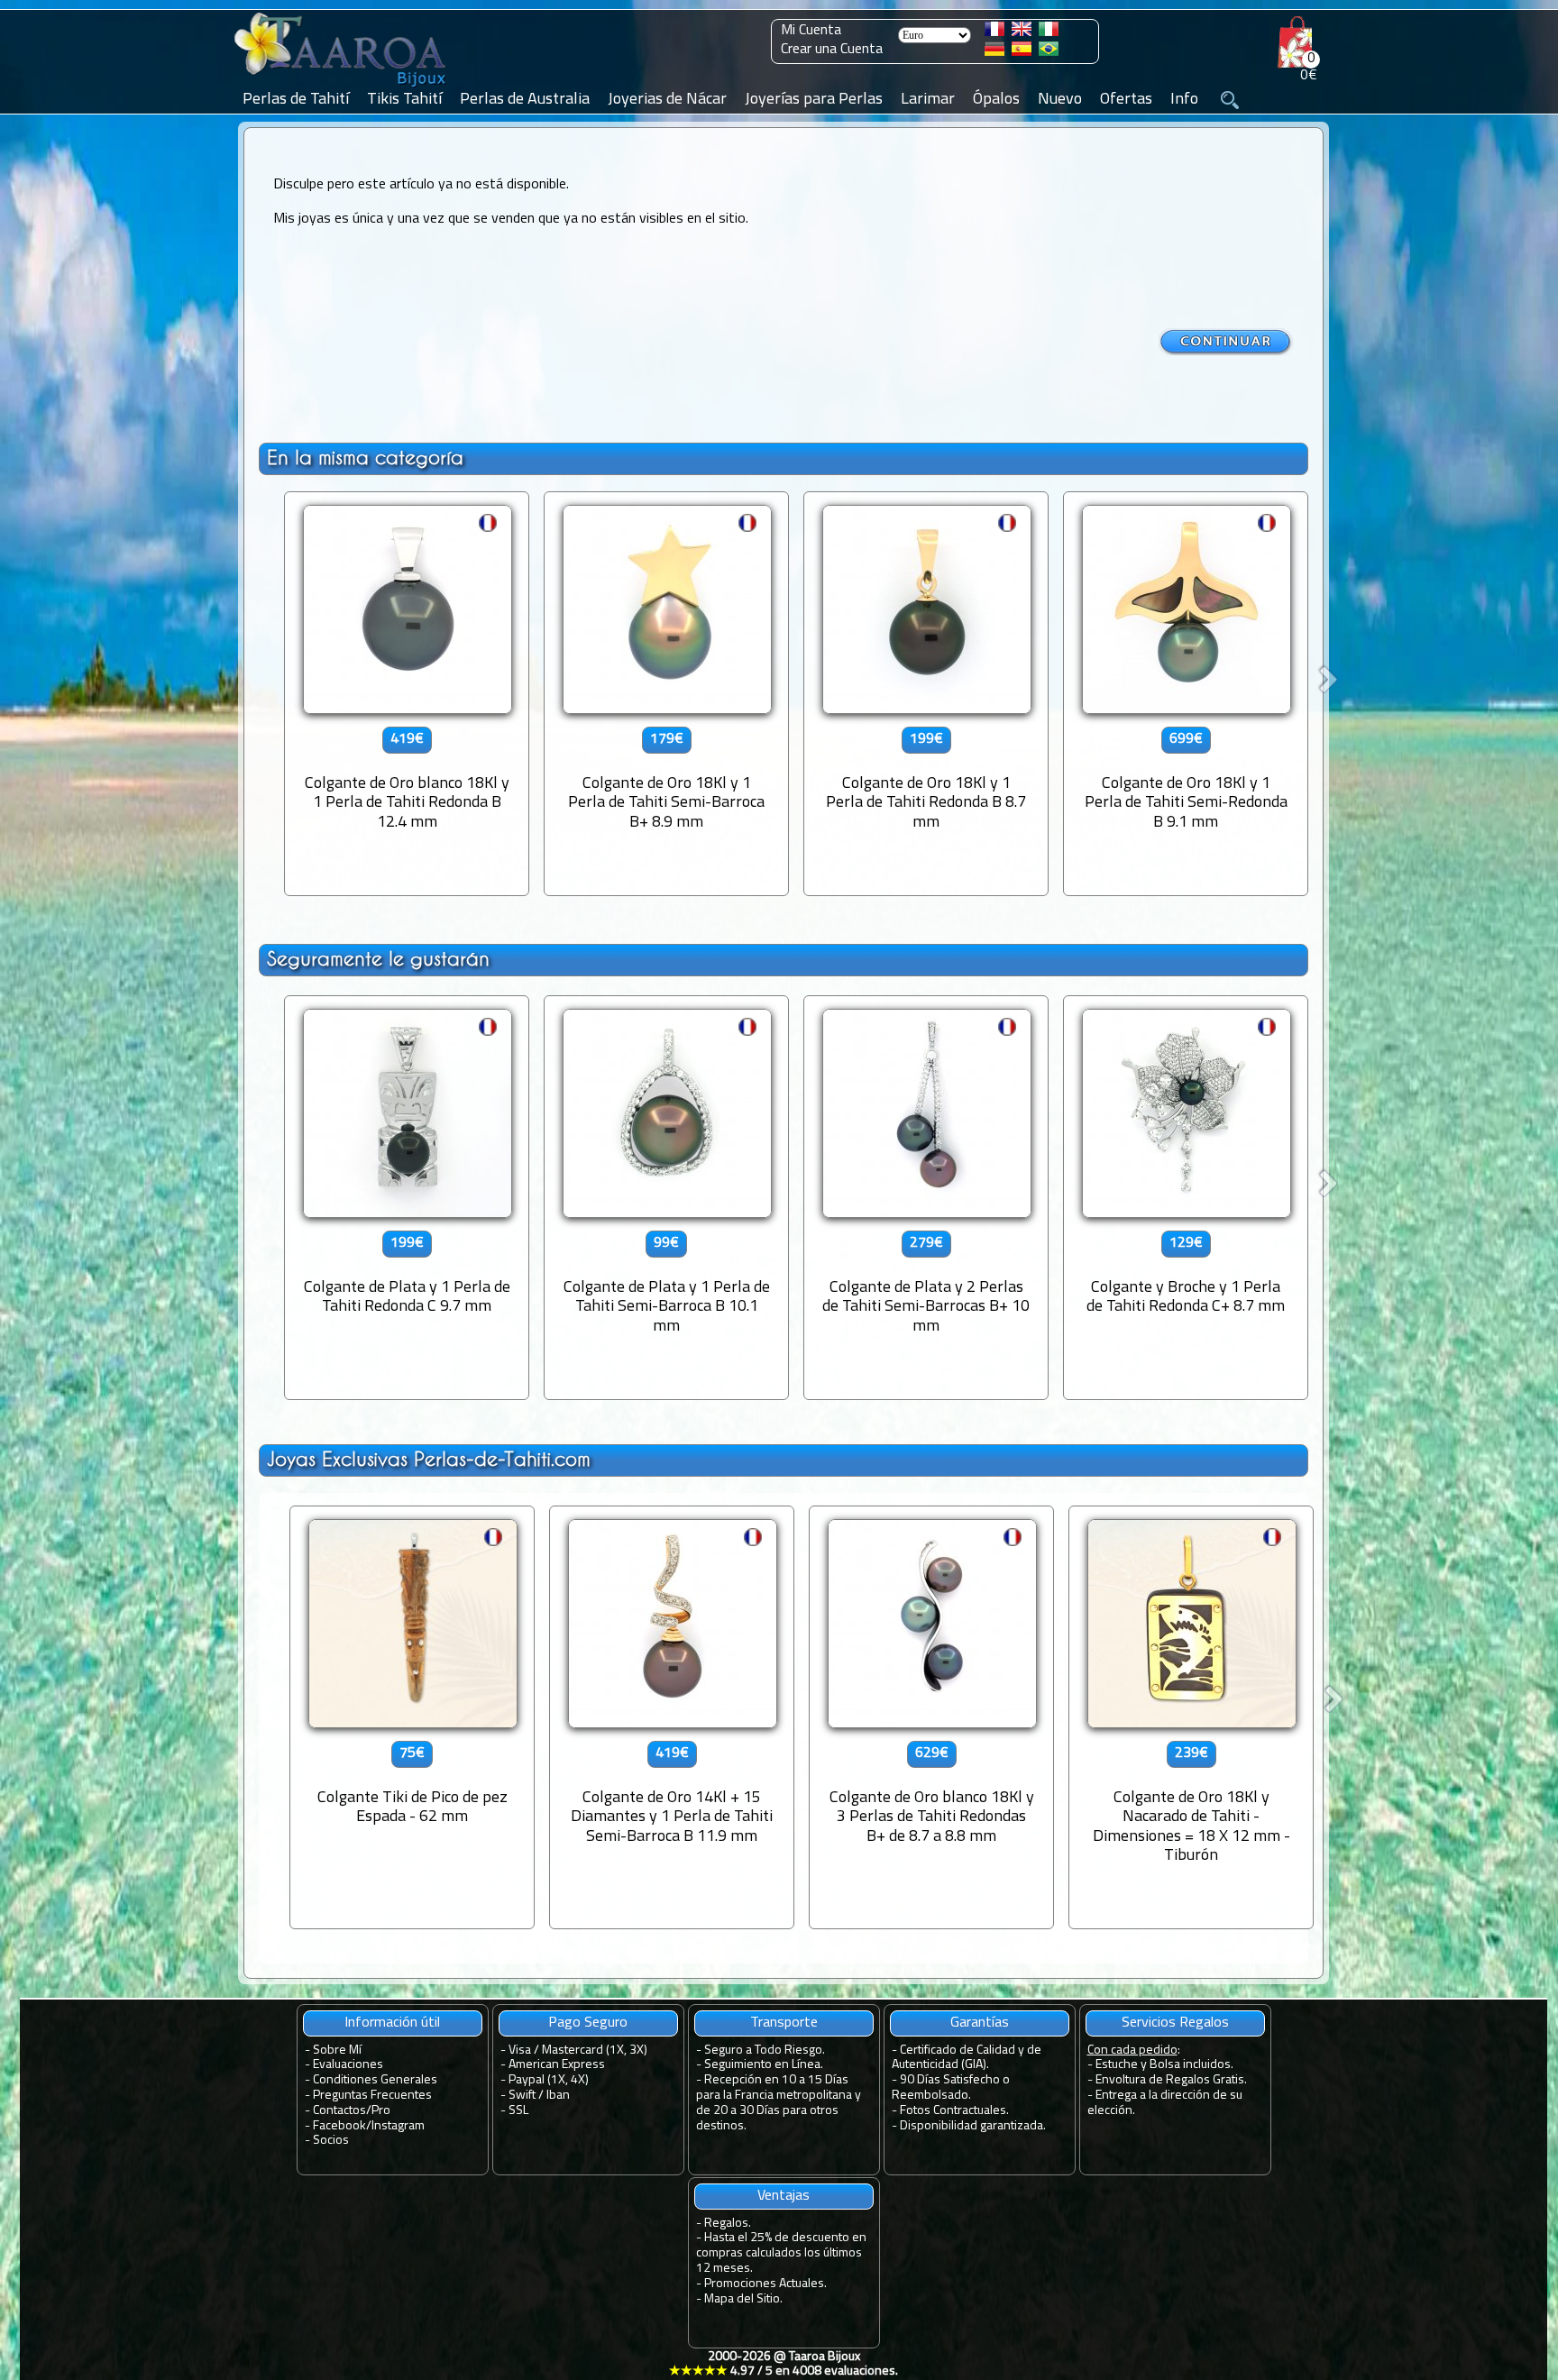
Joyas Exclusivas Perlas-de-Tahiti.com (429, 1459)
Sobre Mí (337, 2050)
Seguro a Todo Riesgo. (765, 2050)
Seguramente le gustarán (378, 959)
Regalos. (728, 2224)
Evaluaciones (348, 2065)
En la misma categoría (365, 458)
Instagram (398, 2126)
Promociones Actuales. (765, 2284)
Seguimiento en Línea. (764, 2065)
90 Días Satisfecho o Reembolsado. (951, 2088)
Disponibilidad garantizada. (973, 2126)
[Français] (994, 32)
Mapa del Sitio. (743, 2299)
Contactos (339, 2111)
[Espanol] (1022, 52)
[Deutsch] (994, 52)
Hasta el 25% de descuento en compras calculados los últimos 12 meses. (781, 2253)
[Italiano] (1049, 32)
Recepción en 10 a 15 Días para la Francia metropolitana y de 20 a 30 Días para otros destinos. (779, 2103)
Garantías (980, 2023)
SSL (518, 2111)
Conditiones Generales (375, 2080)
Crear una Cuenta (832, 50)
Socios (331, 2141)
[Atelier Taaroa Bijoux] (342, 87)
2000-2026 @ (784, 2365)
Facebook (339, 2126)
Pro (381, 2111)
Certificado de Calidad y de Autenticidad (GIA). (967, 2058)
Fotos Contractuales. (954, 2111)
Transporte (784, 2023)
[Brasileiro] (1049, 52)
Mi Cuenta (811, 31)
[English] (1022, 32)
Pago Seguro (588, 2023)
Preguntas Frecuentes (372, 2096)
